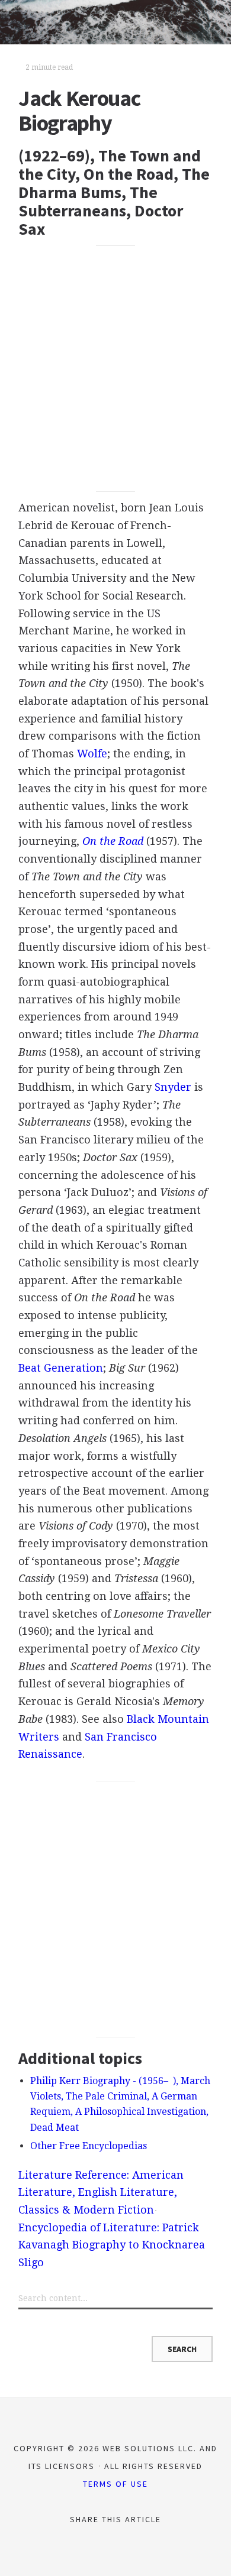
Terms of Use (115, 2484)
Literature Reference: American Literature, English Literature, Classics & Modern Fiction (101, 2192)
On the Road (113, 841)
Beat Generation (61, 1368)
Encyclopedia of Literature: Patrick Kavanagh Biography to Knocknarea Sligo (112, 2245)
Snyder (173, 1087)
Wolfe (92, 754)
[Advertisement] (115, 368)
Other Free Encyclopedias (89, 2146)
